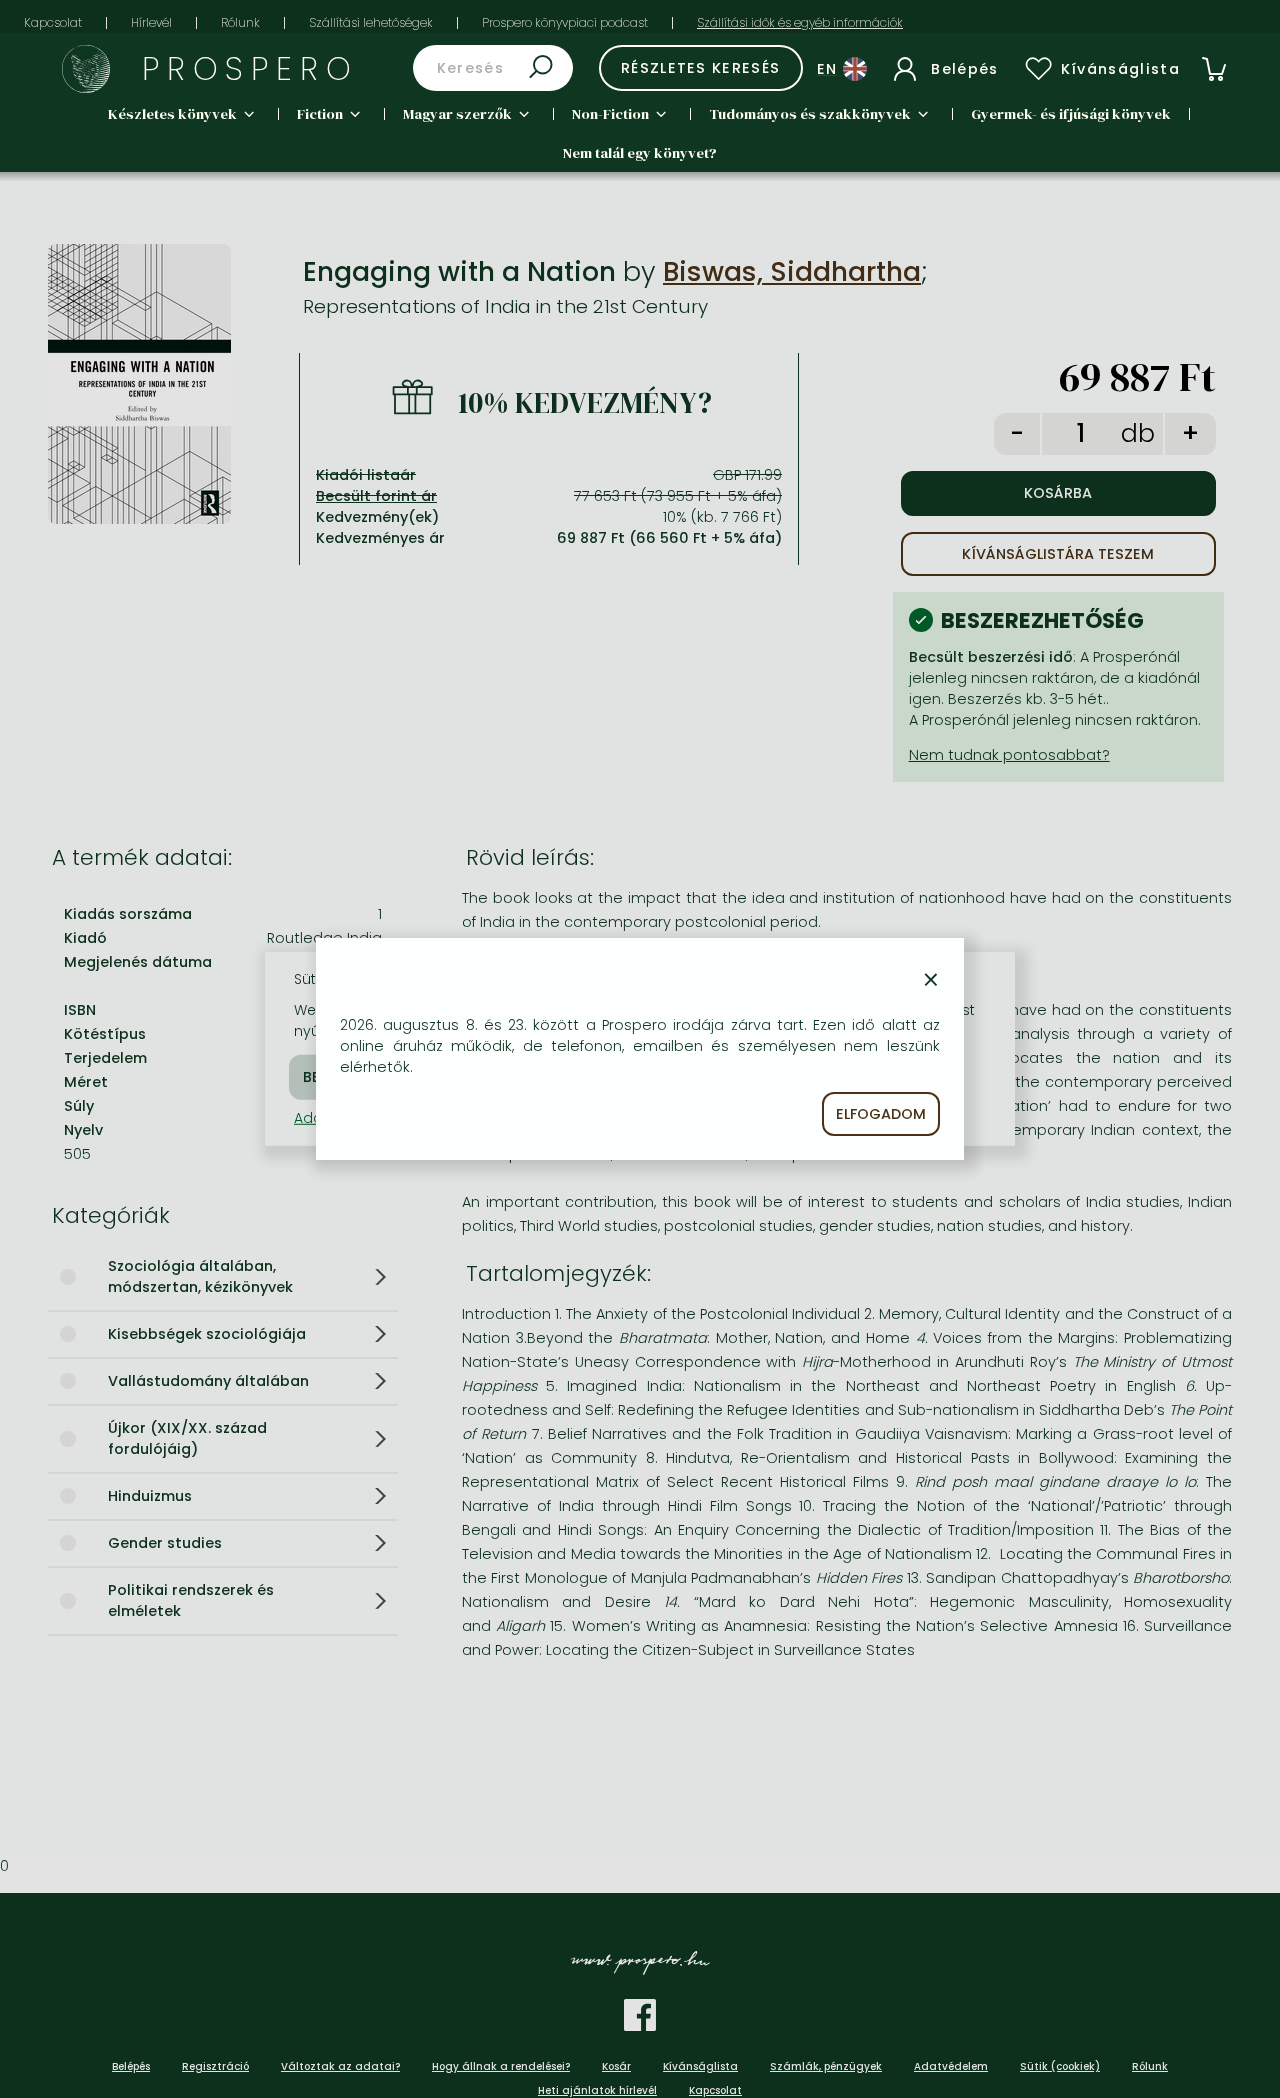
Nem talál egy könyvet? (640, 153)
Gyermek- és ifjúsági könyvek (1071, 114)
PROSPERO (250, 68)
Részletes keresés (701, 68)
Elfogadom (881, 1114)
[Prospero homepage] (86, 69)
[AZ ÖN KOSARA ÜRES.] (1214, 69)
